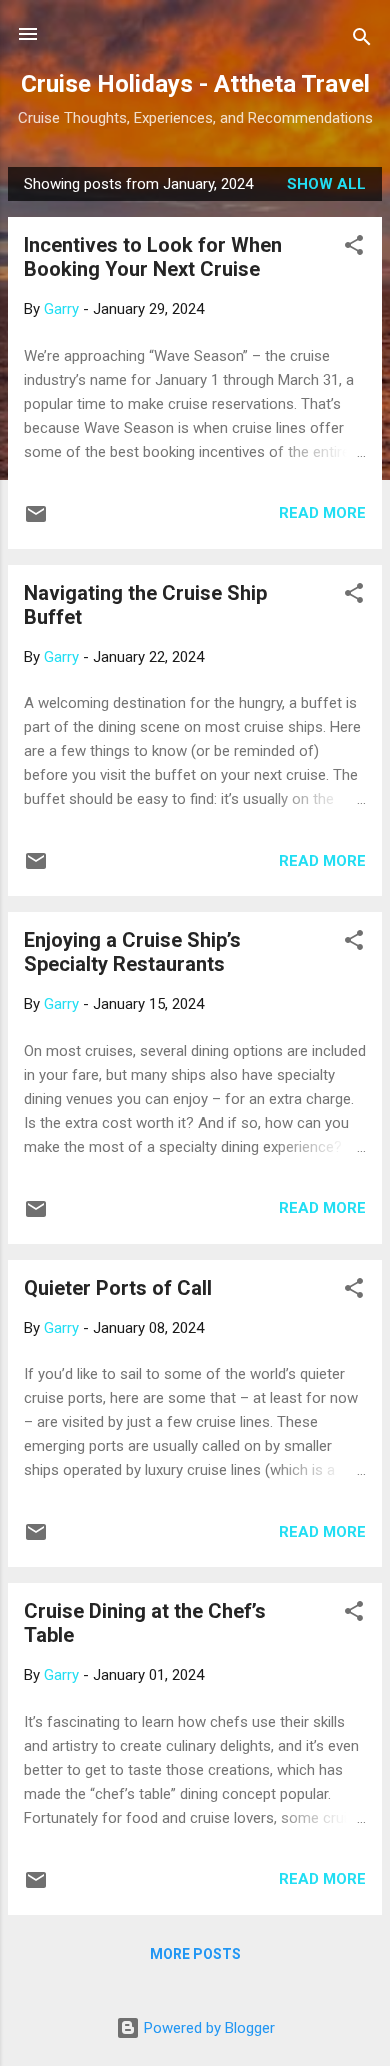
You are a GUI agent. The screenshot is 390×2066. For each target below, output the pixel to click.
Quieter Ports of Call (118, 1288)
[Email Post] (36, 521)
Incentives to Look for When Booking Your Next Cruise (153, 257)
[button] (354, 248)
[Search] (362, 40)
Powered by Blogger (207, 2028)
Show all (326, 184)
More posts (195, 1954)
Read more (322, 513)
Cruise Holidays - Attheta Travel (195, 84)
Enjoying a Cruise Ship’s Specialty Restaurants (132, 952)
